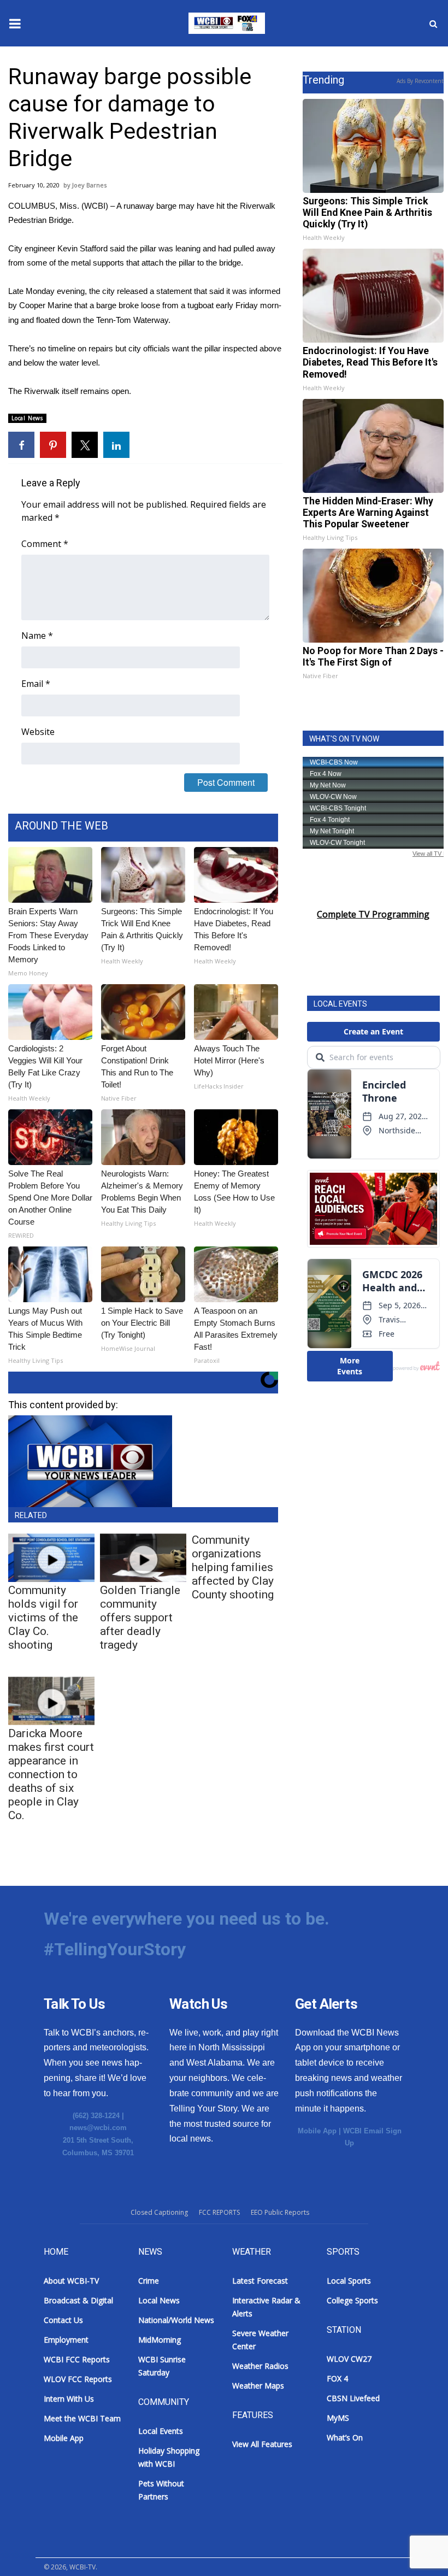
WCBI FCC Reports (77, 2359)
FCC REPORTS (219, 2212)
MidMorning (160, 2340)
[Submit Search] (433, 23)
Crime (149, 2281)
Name (37, 636)
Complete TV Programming (373, 914)
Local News (27, 418)
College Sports (352, 2300)
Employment (66, 2340)
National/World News (176, 2320)
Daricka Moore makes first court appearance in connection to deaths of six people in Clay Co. (51, 1774)
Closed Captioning (159, 2212)
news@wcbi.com (98, 2128)
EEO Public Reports (280, 2212)
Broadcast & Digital (78, 2300)
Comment (45, 544)
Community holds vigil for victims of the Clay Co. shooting (43, 1618)
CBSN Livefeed (353, 2398)
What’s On (345, 2437)
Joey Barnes (89, 185)
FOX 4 (337, 2378)
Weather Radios (260, 2366)
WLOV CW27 (349, 2359)
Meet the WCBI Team (82, 2418)
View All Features (262, 2444)
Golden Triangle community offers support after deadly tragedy (140, 1618)
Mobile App (317, 2131)
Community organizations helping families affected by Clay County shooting (233, 1567)
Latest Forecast (260, 2281)
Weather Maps (258, 2386)
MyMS (338, 2418)
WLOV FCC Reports (78, 2379)
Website (38, 732)
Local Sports (349, 2281)
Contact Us (63, 2320)
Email (36, 684)
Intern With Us (69, 2399)
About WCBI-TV (71, 2281)
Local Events (161, 2431)
